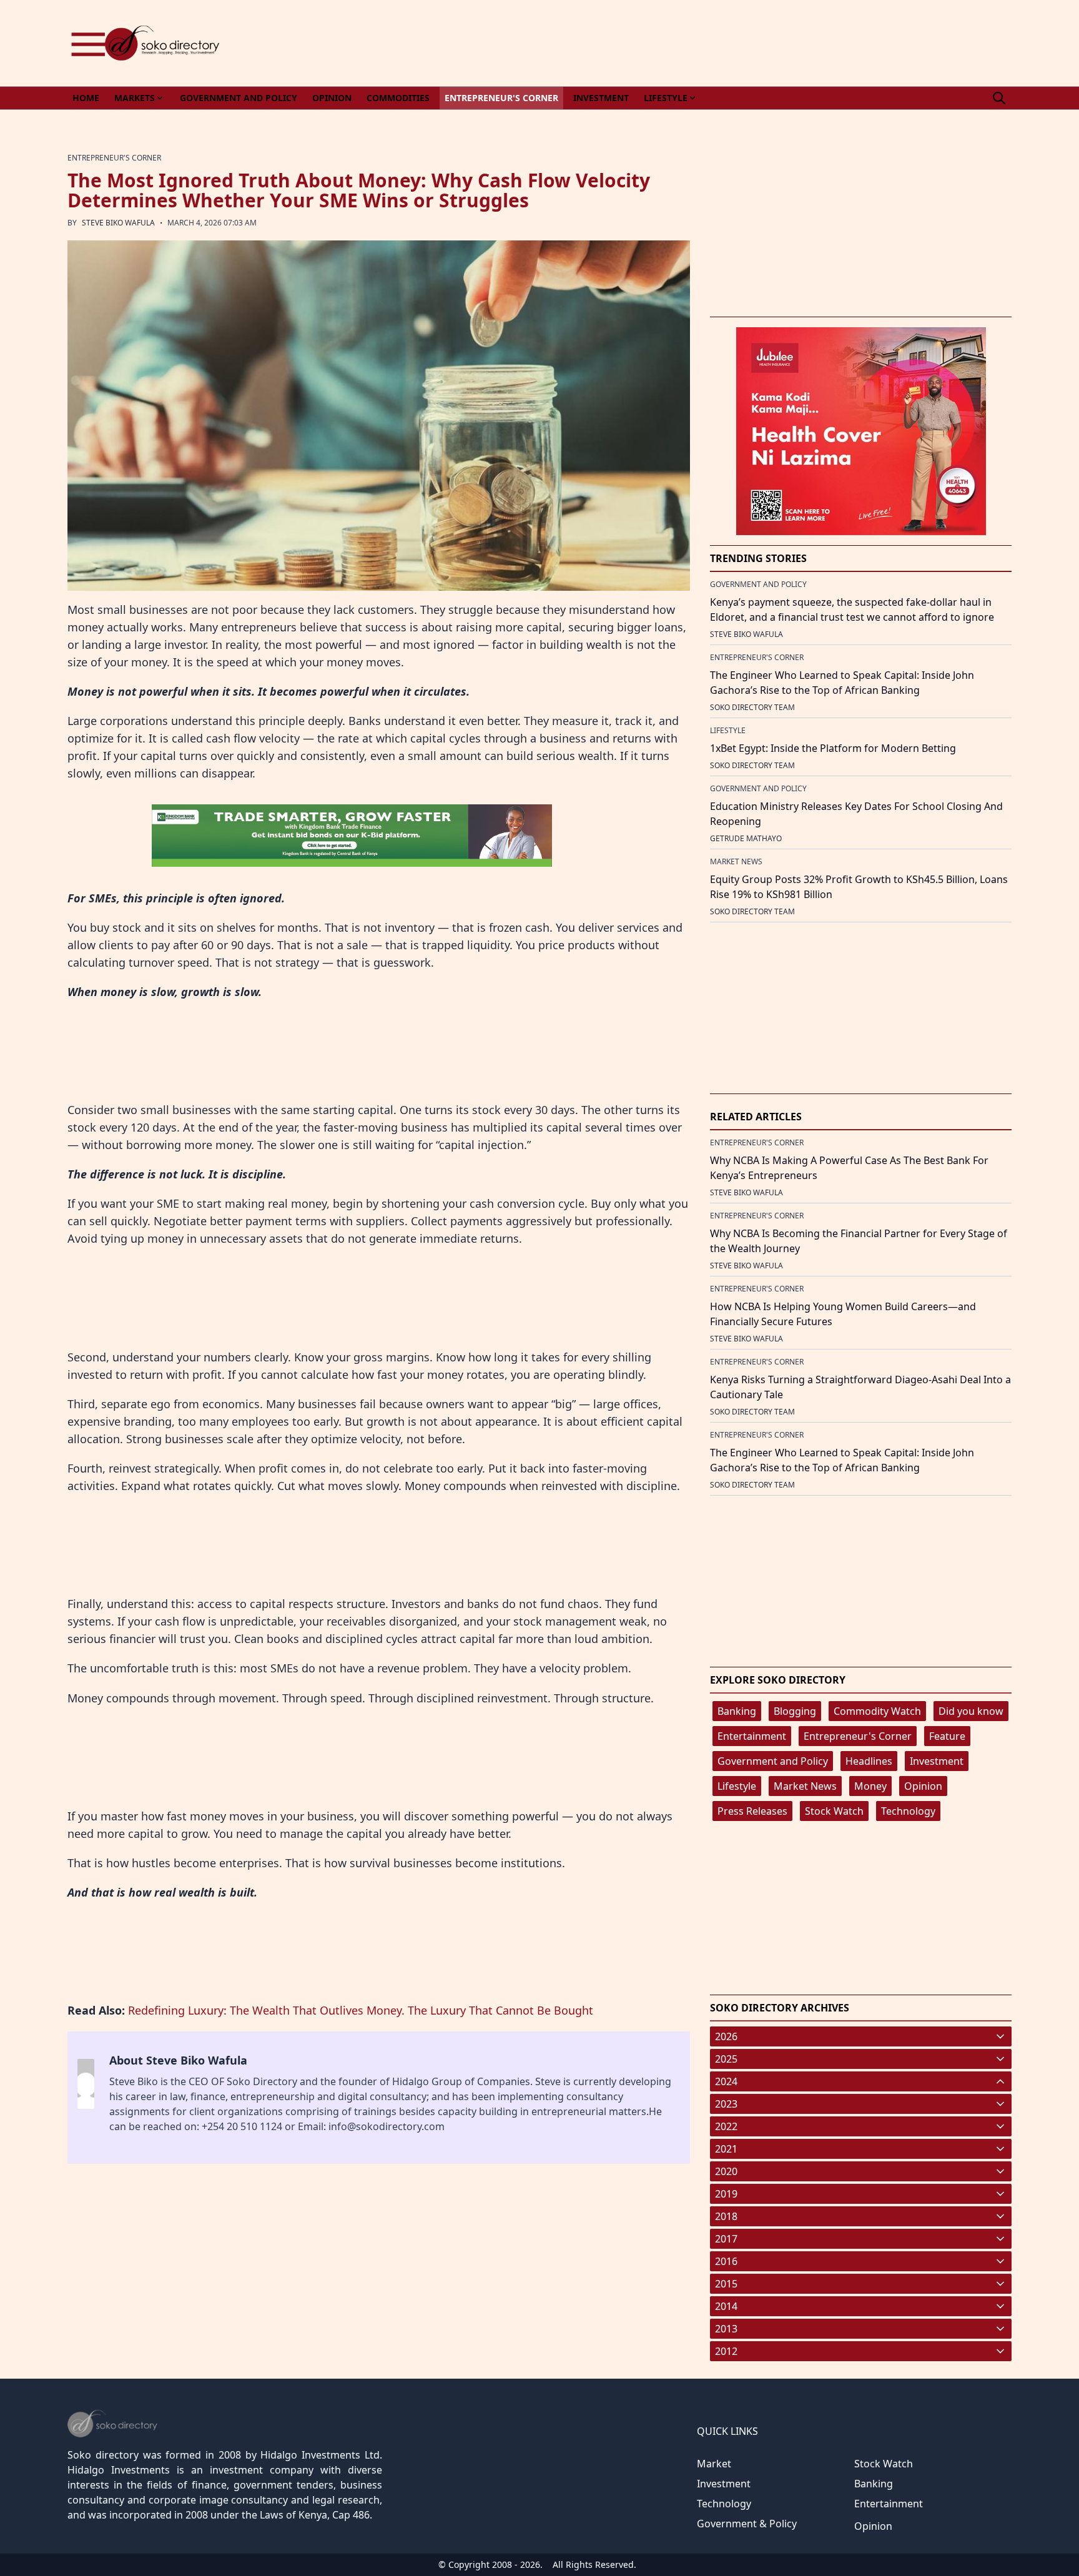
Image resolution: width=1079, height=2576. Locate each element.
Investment (937, 1761)
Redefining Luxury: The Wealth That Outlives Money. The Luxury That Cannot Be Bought (361, 2010)
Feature (947, 1736)
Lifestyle (737, 1786)
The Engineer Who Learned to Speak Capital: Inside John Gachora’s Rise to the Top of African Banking (842, 683)
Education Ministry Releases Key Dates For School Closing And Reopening (856, 814)
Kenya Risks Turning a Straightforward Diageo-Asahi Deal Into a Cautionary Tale (860, 1387)
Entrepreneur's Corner (858, 1736)
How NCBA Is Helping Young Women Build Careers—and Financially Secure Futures (843, 1314)
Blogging (795, 1711)
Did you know (971, 1711)
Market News (805, 1786)
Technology (908, 1811)
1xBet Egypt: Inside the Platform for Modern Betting (833, 748)
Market (714, 2464)
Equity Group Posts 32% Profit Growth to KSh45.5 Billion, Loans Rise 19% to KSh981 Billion (859, 887)
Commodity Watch (877, 1711)
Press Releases (752, 1811)
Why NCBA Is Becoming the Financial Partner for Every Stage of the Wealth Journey (859, 1241)
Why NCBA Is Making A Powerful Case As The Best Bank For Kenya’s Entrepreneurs (849, 1168)
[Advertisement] (784, 43)
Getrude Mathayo (746, 838)
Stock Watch (834, 1811)
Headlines (869, 1761)
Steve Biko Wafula (118, 223)
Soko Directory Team (752, 707)
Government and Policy (773, 1761)
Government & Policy (747, 2524)
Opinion (923, 1786)
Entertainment (752, 1736)
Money (870, 1786)
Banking (737, 1711)
